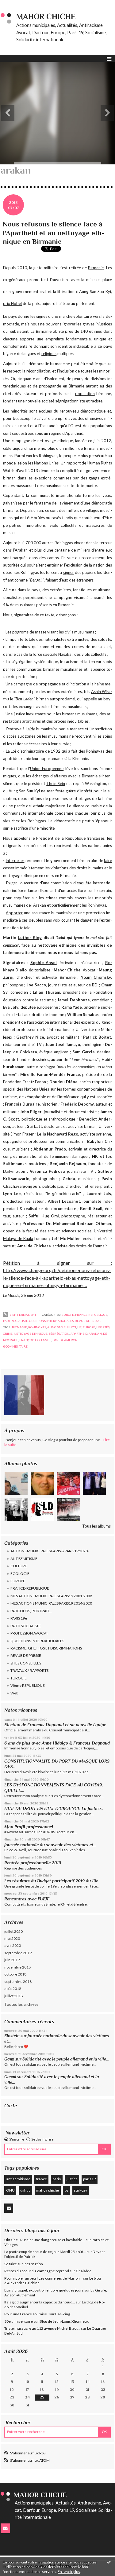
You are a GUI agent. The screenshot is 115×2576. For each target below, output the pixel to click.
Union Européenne (47, 769)
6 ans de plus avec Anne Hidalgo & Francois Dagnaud (57, 1743)
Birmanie (96, 268)
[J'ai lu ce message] (109, 2562)
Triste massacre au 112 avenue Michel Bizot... (42, 2328)
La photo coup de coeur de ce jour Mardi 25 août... (45, 2252)
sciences (69, 1231)
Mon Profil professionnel (29, 1827)
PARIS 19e (19, 1618)
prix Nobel (12, 303)
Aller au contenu (17, 4)
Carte (11, 2106)
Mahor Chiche (67, 970)
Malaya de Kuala (18, 1238)
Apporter (14, 913)
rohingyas (37, 1327)
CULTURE (19, 1566)
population (85, 394)
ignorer (69, 324)
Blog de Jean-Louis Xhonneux (64, 2321)
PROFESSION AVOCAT (29, 1633)
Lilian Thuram (46, 992)
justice (72, 2179)
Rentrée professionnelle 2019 (33, 1863)
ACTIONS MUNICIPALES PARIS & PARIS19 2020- (50, 1551)
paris (57, 2179)
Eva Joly (11, 1007)
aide (31, 729)
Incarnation (33, 2264)
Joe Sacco (36, 985)
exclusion (74, 565)
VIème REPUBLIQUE (28, 1685)
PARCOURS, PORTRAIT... (31, 1611)
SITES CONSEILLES (26, 1663)
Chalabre (84, 2271)
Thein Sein (56, 783)
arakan (95, 1334)
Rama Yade (72, 1007)
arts (51, 1231)
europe (89, 1327)
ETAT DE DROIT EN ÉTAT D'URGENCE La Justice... (54, 1808)
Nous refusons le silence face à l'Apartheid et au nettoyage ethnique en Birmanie (54, 233)
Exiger (12, 883)
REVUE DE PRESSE (26, 1655)
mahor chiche (48, 2190)
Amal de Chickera (34, 1246)
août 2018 (13, 1989)
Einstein (12, 2036)
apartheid (79, 1334)
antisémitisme (18, 2179)
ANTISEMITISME (24, 1559)
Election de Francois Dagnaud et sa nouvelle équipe (55, 1725)
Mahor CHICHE (46, 17)
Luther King (30, 938)
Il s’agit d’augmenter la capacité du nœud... (40, 2302)
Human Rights (100, 463)
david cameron (65, 1340)
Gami (9, 2059)
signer (69, 572)
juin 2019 (12, 1960)
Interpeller (15, 861)
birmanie (19, 1327)
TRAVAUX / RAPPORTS (29, 1670)
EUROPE (18, 1581)
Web (14, 1693)
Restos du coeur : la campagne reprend (37, 2271)
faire (108, 861)
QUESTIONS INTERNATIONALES (37, 1641)
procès (60, 721)
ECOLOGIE (20, 1574)
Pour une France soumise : (26, 2314)
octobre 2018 (15, 1974)
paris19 (89, 2179)
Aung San (17, 791)
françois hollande (35, 1340)
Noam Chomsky (96, 977)
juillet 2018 (13, 1996)
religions (49, 354)
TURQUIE (19, 1678)
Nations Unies (46, 463)
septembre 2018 (18, 1982)
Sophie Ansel (44, 963)
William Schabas (83, 1015)
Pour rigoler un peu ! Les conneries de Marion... (43, 2278)
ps (67, 2190)
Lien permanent (23, 1315)
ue (79, 1327)
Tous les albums (96, 1526)
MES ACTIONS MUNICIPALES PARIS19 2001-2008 (51, 1596)
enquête (84, 883)
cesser (9, 868)
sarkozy (80, 2190)
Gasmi (10, 2077)
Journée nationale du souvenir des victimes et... (50, 1845)
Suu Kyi (33, 791)
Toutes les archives (21, 2004)
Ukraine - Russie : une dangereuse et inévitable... (45, 2240)
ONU (10, 2190)
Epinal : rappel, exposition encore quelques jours (44, 2290)
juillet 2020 (13, 1931)
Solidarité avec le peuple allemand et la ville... (66, 2059)
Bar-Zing (63, 2314)
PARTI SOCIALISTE (26, 1626)
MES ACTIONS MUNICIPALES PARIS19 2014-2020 (51, 1603)
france (41, 2179)
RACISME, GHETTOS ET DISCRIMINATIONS (46, 1648)
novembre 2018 (17, 1967)
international (61, 1022)
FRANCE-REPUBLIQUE (30, 1588)
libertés (103, 1327)
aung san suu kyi (62, 1327)
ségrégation (59, 1334)
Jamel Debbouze (74, 1000)
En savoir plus (69, 2572)
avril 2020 (13, 1945)
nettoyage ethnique (31, 1334)
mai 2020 (12, 1938)
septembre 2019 (18, 1953)
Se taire (11, 2264)
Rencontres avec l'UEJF (27, 1899)
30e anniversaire (19, 2321)
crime (8, 1334)
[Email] (9, 2208)
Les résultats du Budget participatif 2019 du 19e (51, 1881)
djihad (25, 2190)
